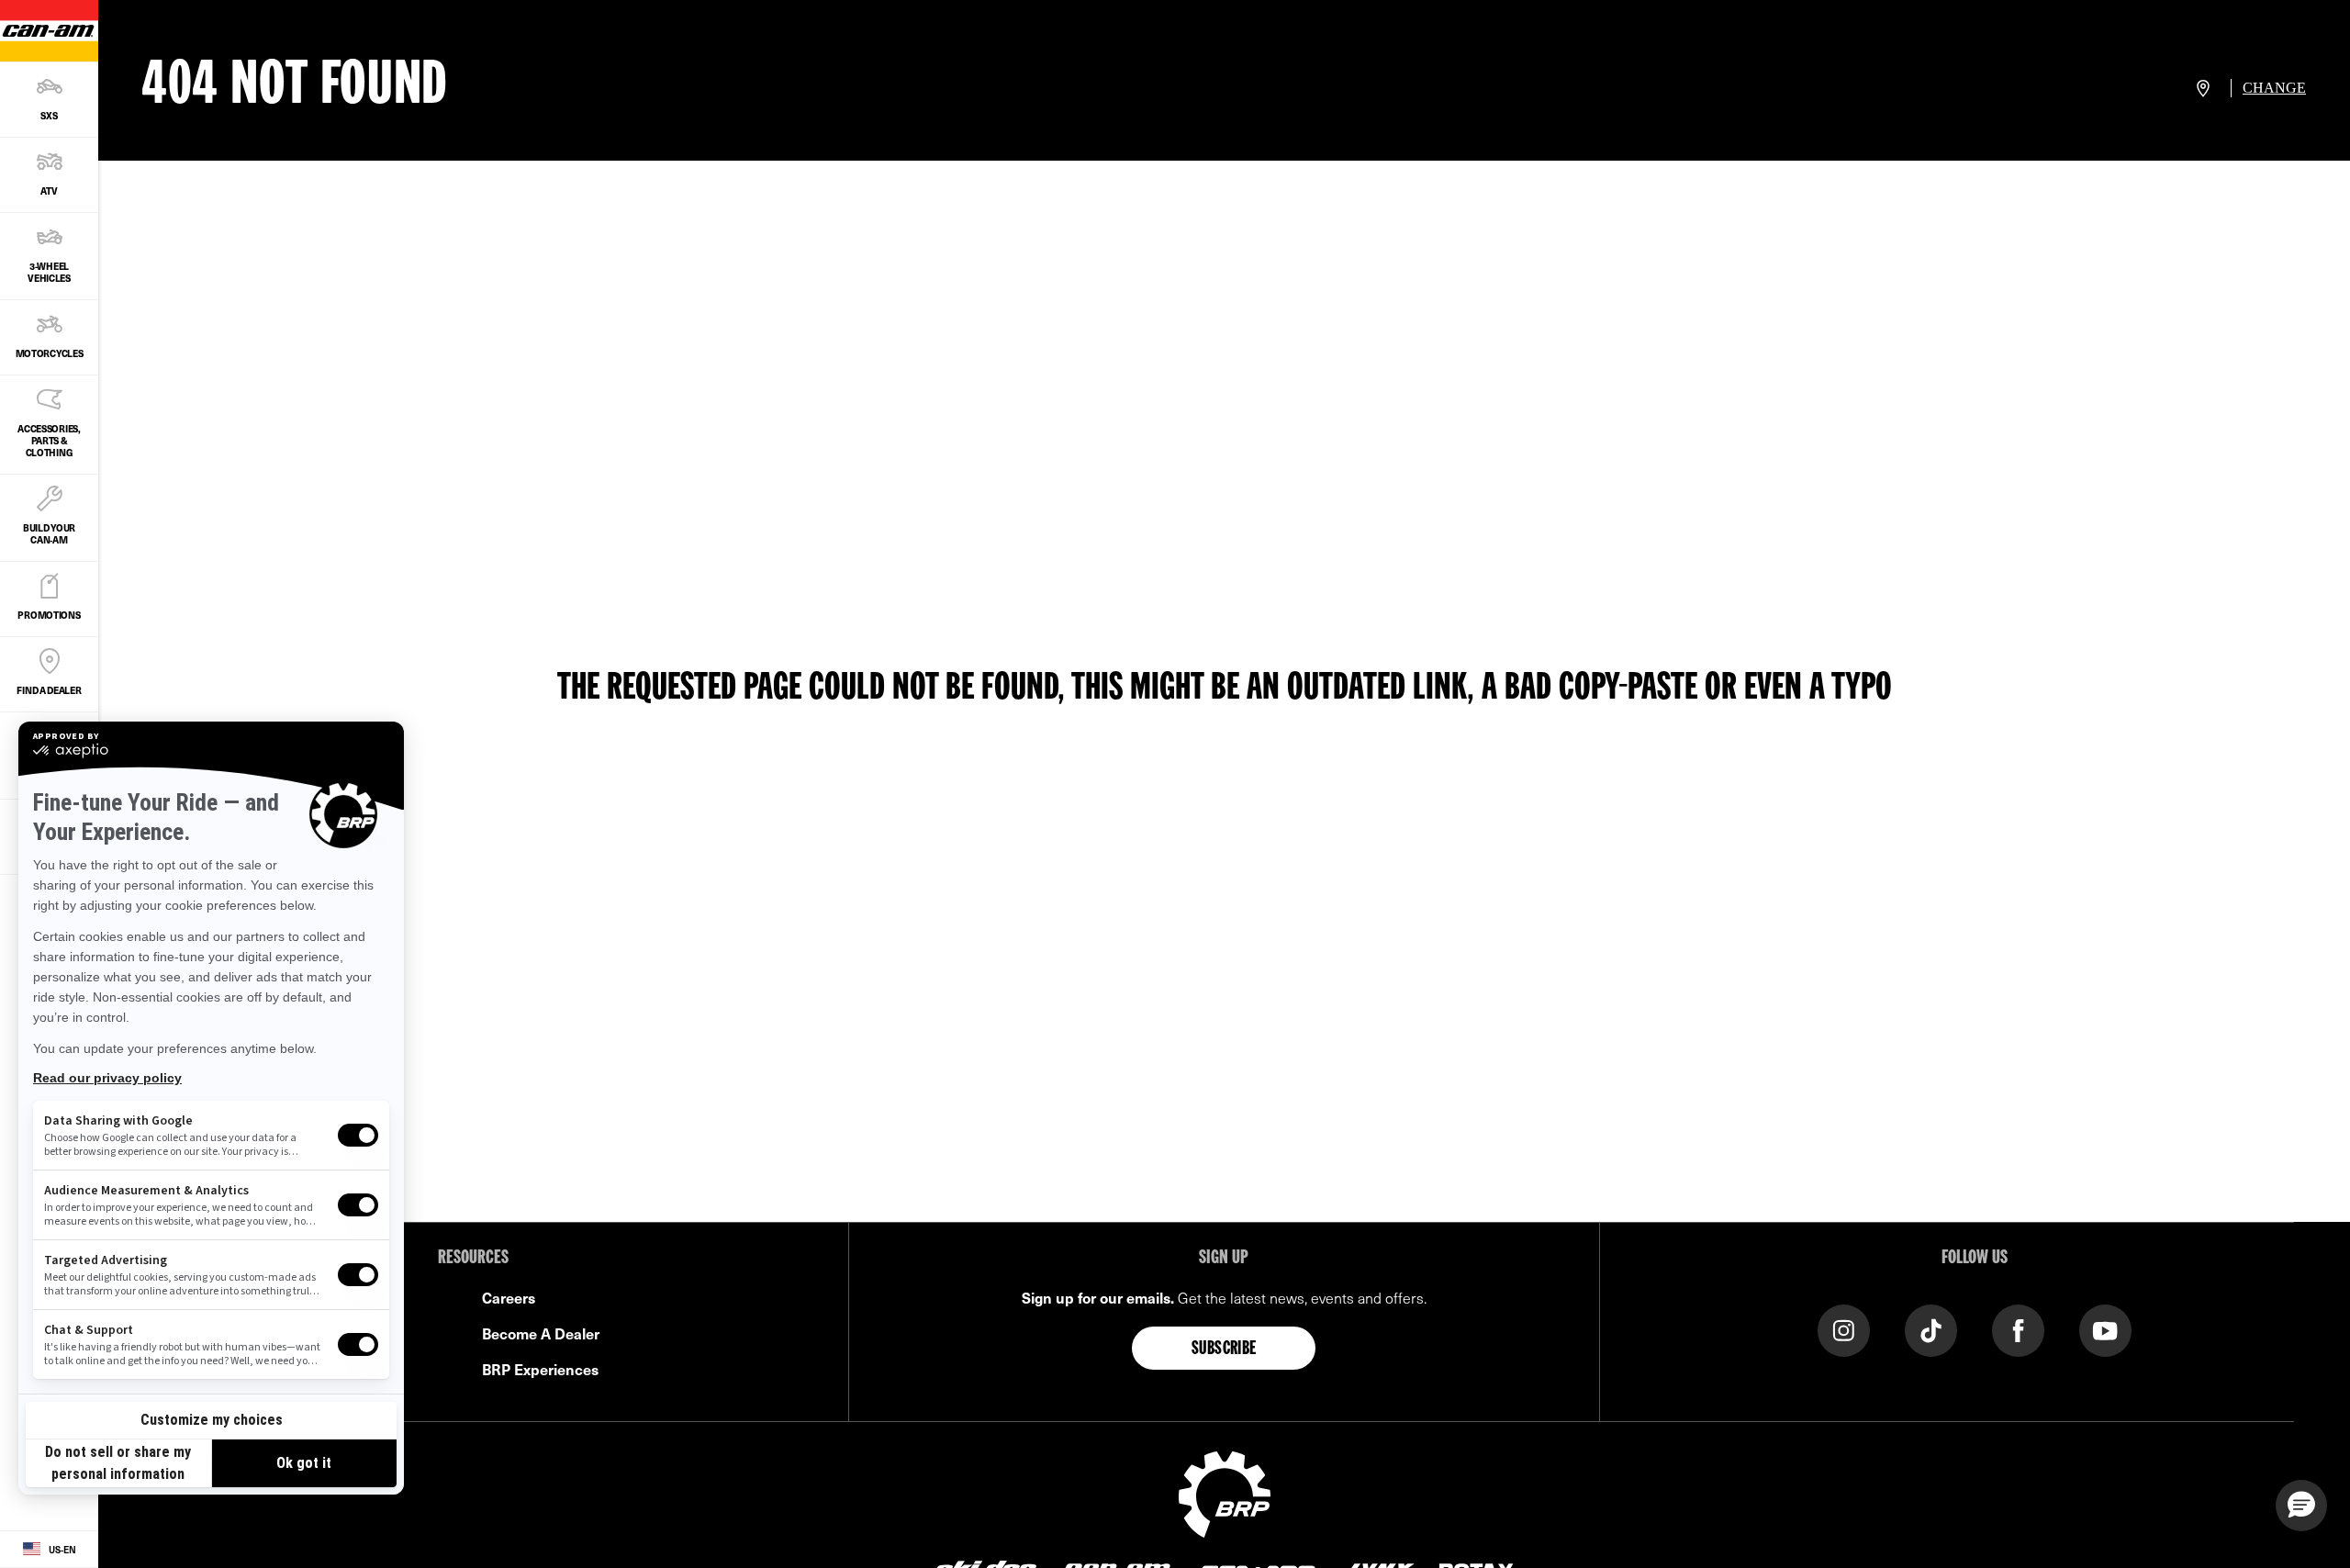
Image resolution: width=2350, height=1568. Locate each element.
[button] (2301, 1506)
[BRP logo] (1225, 1492)
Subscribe (1224, 1350)
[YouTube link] (2105, 1329)
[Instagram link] (1844, 1329)
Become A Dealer (541, 1333)
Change (2274, 88)
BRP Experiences (540, 1369)
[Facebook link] (2018, 1329)
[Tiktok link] (1931, 1329)
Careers (509, 1297)
